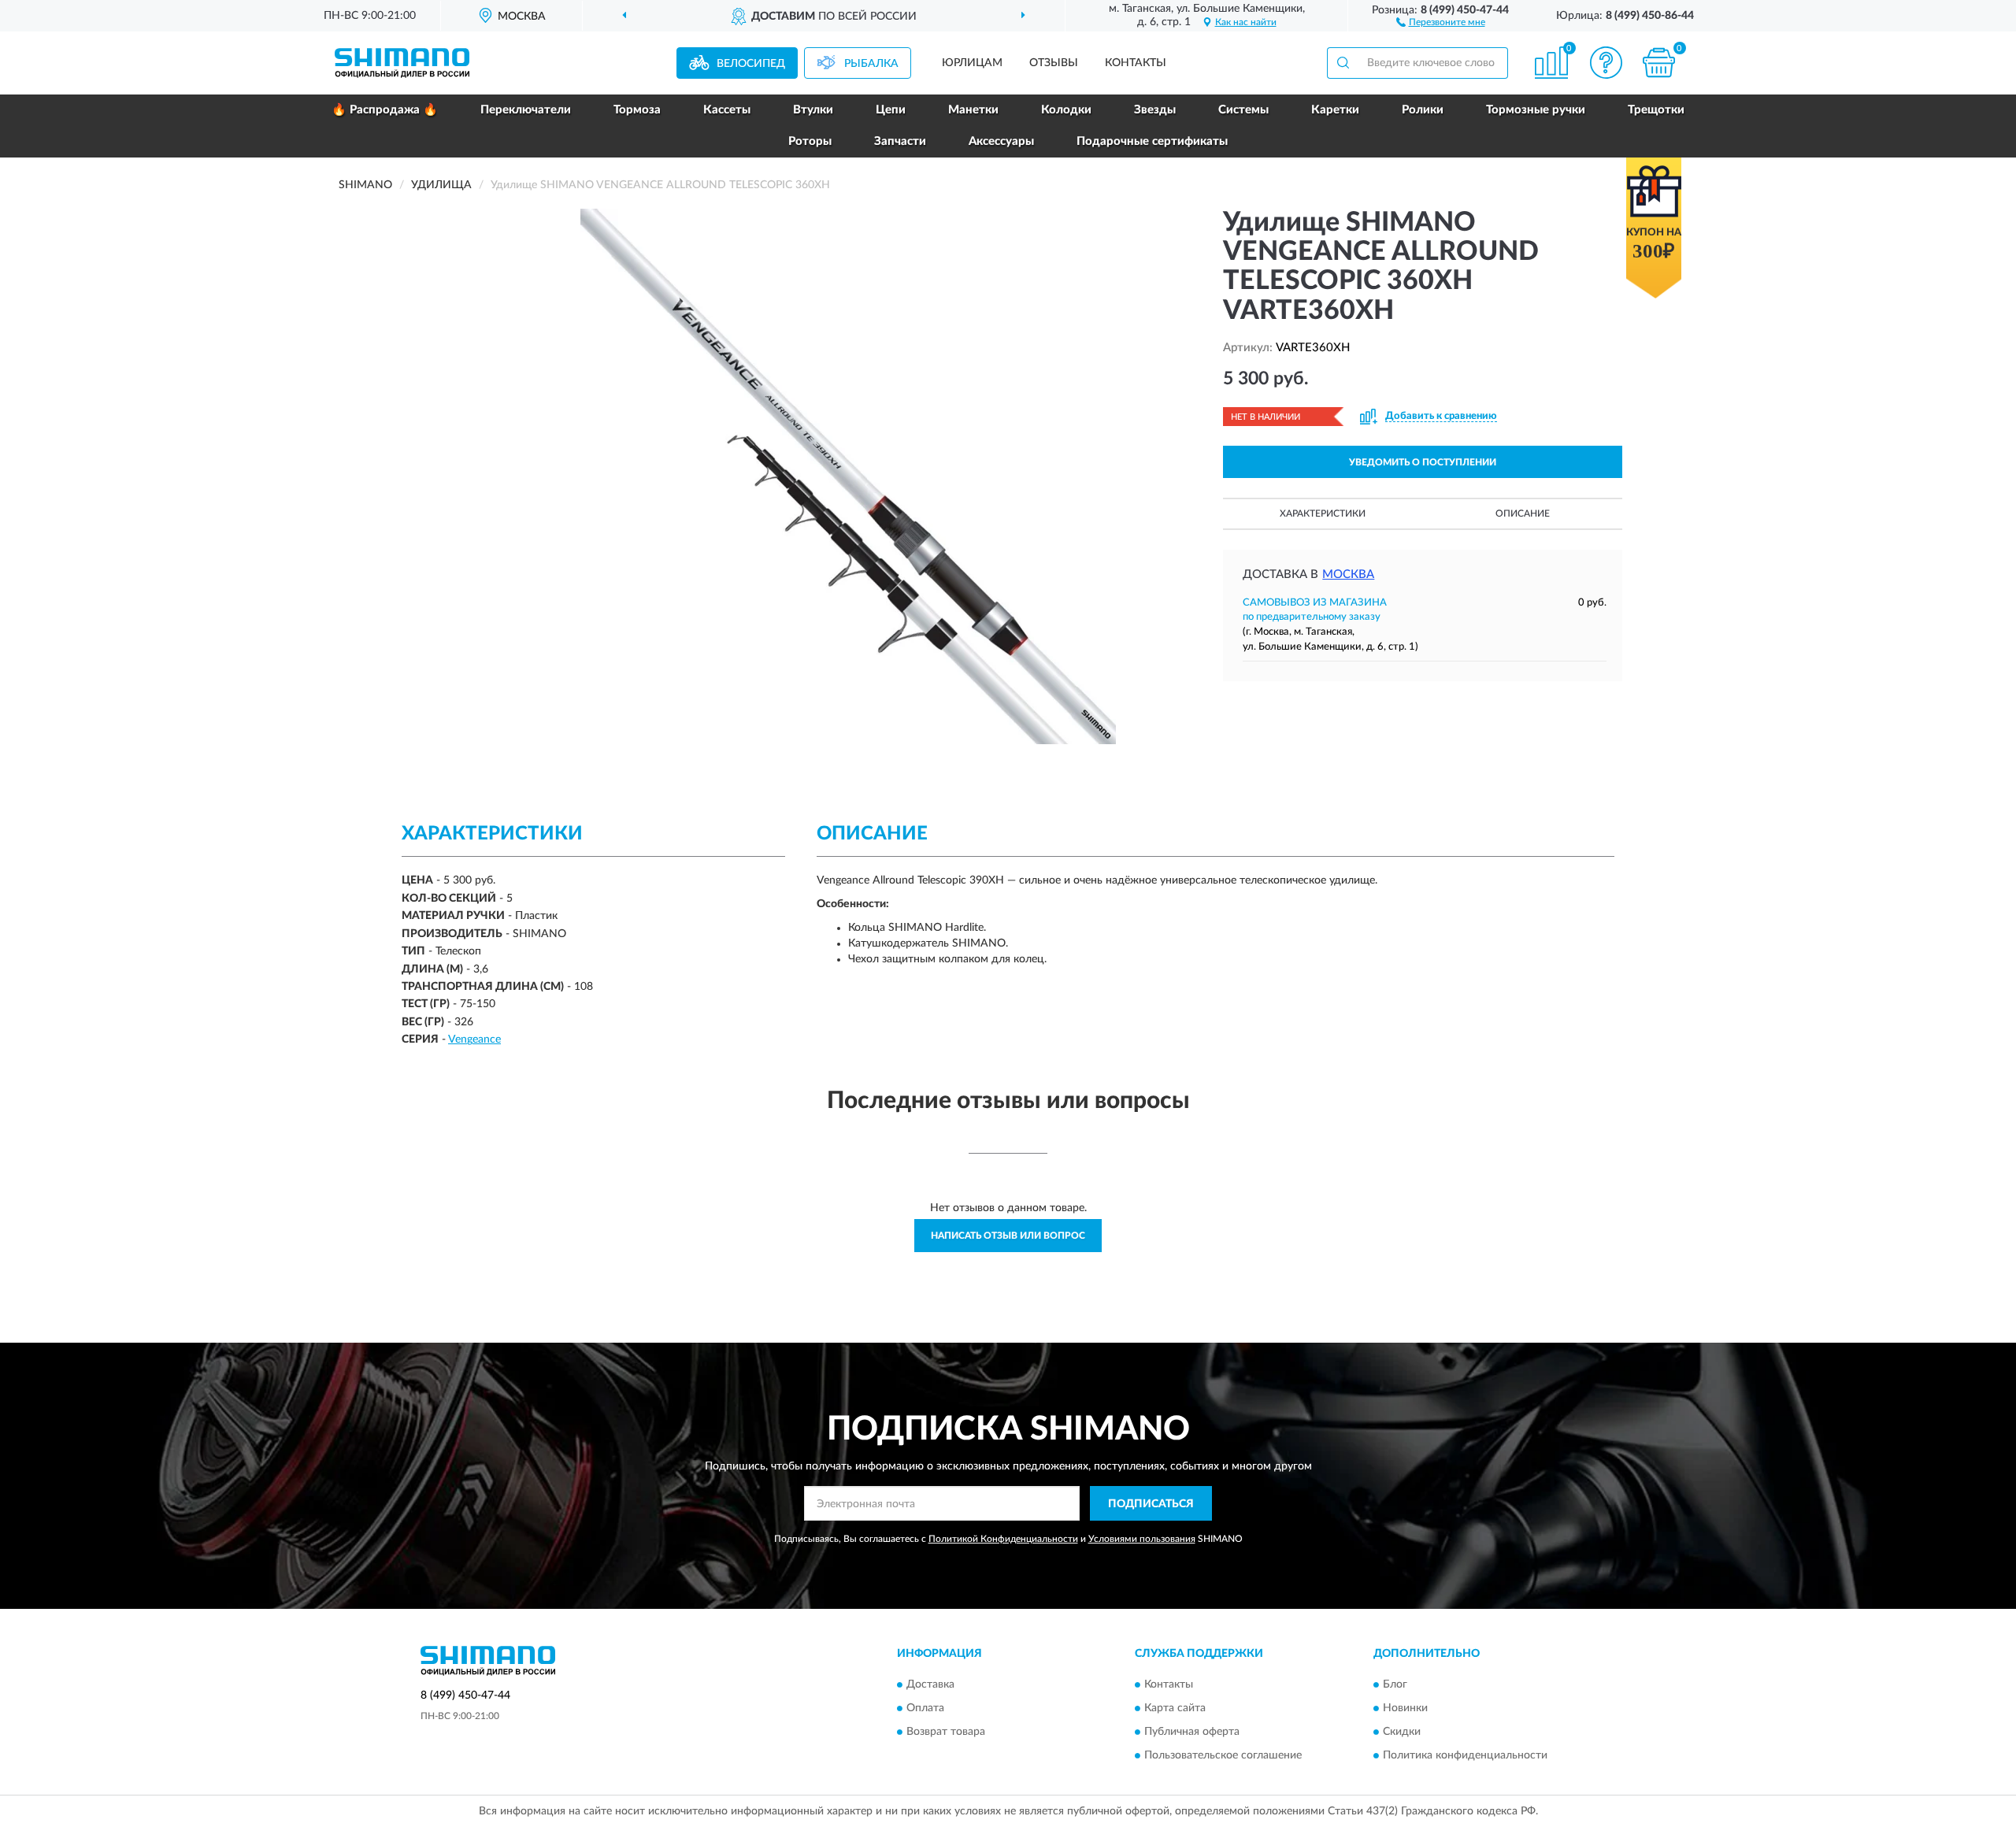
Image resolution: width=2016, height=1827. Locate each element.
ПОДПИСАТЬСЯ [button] (1151, 1504)
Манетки (973, 110)
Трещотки (1656, 110)
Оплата (925, 1708)
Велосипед (751, 64)
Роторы (810, 141)
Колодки (1066, 110)
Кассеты (727, 110)
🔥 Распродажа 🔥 (385, 110)
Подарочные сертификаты (1152, 141)
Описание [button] (1523, 513)
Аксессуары (1001, 141)
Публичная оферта (1192, 1732)
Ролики (1423, 110)
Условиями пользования (1142, 1539)
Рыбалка (871, 64)
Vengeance (474, 1039)
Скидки (1402, 1732)
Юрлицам (972, 63)
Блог (1395, 1684)
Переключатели (526, 110)
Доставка (930, 1684)
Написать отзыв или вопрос (1008, 1236)
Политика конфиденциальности (1465, 1755)
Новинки (1405, 1708)
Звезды (1155, 110)
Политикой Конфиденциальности (1003, 1539)
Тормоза (637, 110)
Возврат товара (946, 1732)
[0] (1659, 63)
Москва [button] (1348, 574)
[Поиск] (1343, 63)
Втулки (813, 110)
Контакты (1136, 63)
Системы (1243, 110)
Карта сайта (1175, 1708)
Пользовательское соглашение (1223, 1755)
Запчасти (900, 141)
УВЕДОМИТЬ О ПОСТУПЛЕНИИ (1423, 462)
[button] (1441, 21)
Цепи (891, 110)
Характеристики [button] (1323, 513)
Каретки (1335, 110)
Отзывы (1054, 63)
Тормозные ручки (1536, 110)
